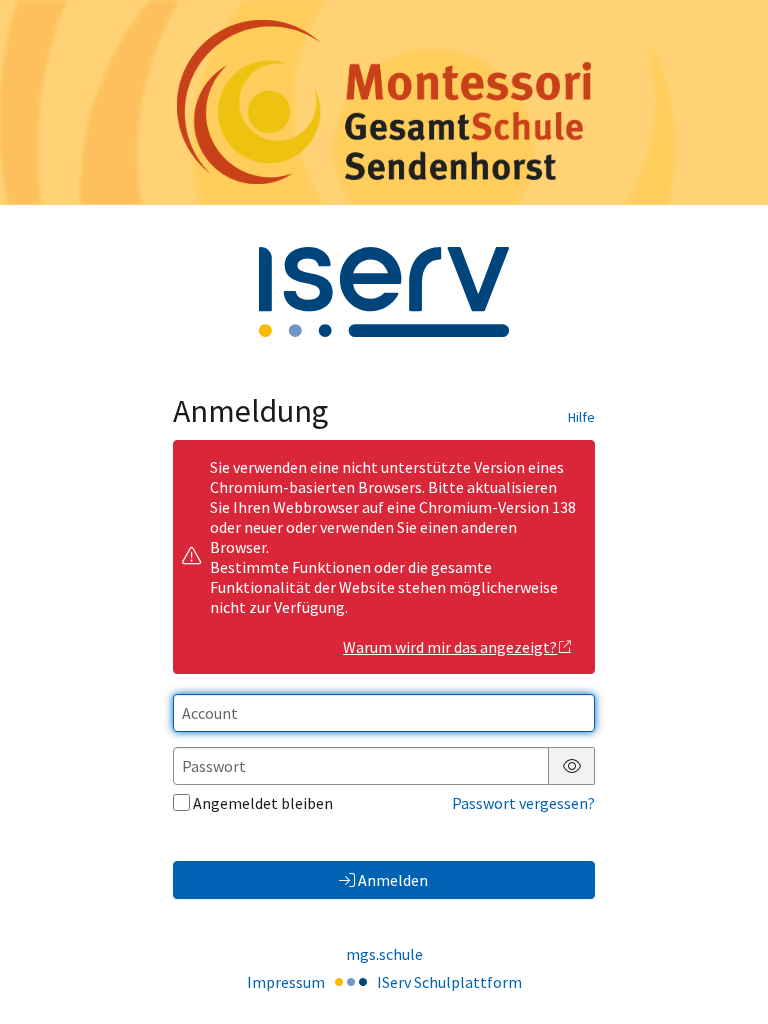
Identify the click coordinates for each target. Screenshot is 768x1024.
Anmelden (393, 880)
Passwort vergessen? (523, 803)
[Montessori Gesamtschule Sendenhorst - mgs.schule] (384, 102)
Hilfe (581, 417)
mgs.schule (384, 954)
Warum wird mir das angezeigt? (450, 647)
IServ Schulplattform (449, 982)
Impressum (286, 982)
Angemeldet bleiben (263, 803)
